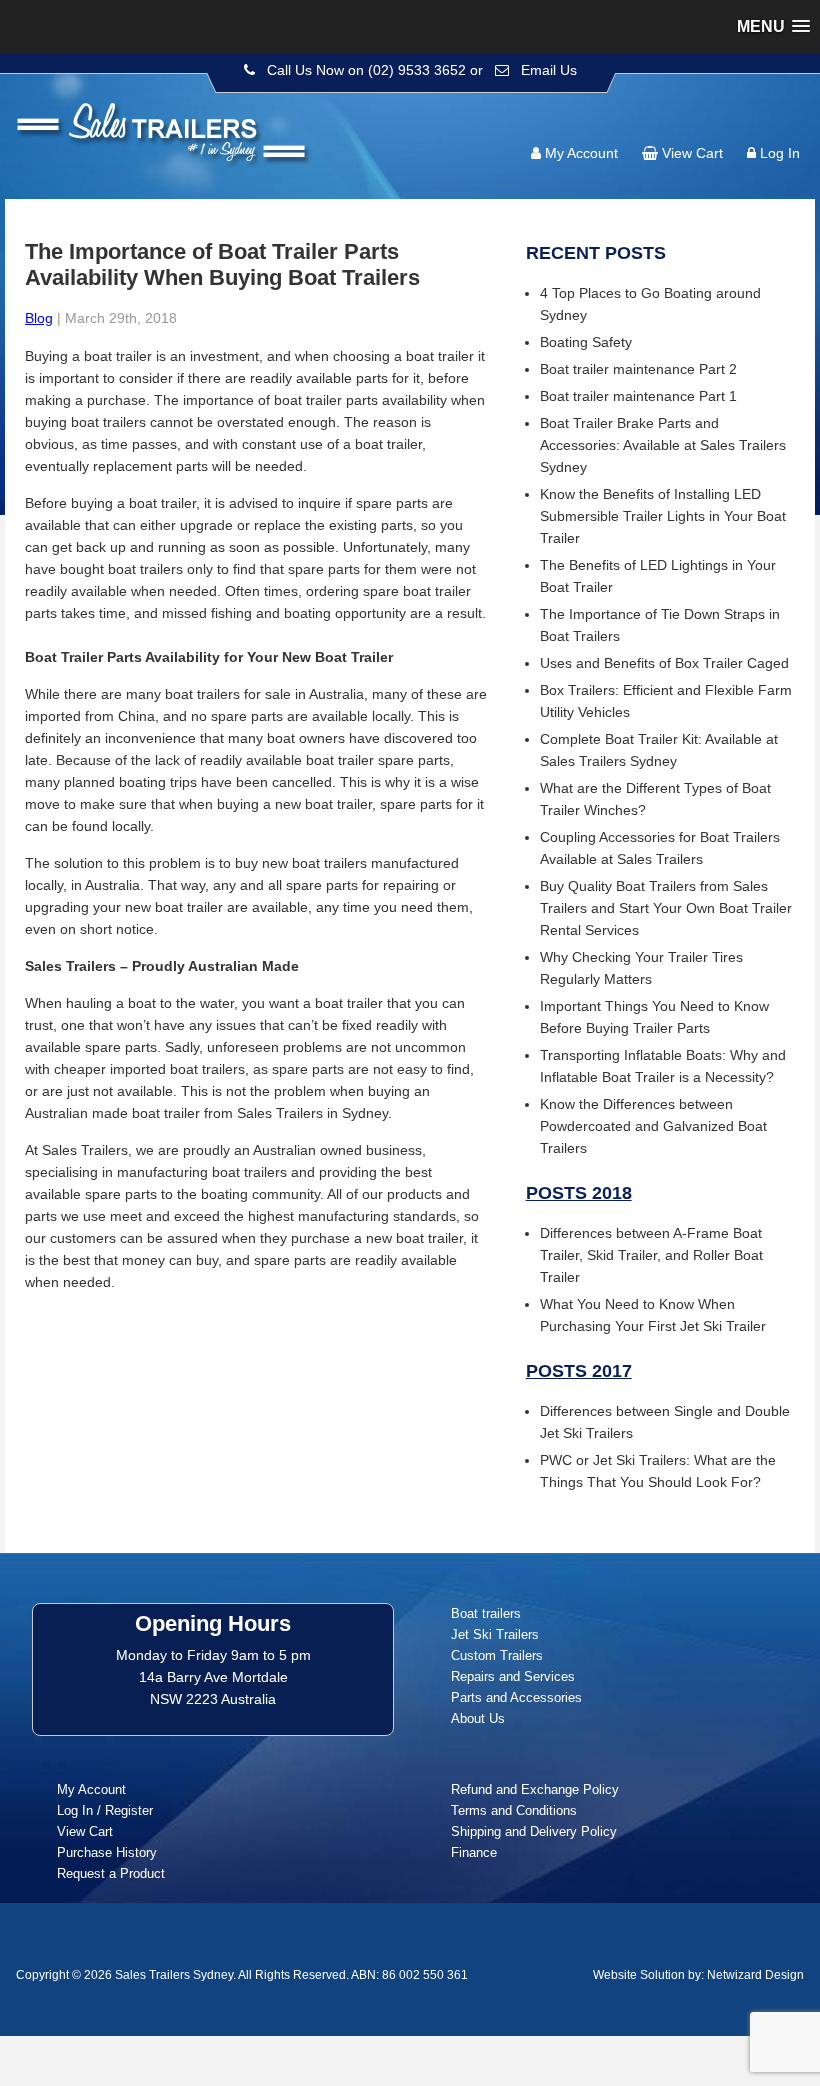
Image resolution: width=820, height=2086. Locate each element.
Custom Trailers (497, 1655)
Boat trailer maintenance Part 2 (638, 369)
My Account (581, 153)
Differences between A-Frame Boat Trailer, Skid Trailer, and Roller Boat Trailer (651, 1255)
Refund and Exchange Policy (535, 1789)
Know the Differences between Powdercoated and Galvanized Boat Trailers (653, 1126)
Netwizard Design (755, 1975)
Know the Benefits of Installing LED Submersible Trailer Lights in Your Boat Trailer (663, 516)
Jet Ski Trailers (495, 1634)
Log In (780, 153)
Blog (39, 318)
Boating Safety (586, 342)
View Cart (692, 153)
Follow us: (746, 115)
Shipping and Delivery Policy (534, 1831)
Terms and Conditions (514, 1810)
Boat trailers (486, 1613)
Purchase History (107, 1852)
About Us (478, 1718)
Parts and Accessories (516, 1697)
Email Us (549, 70)
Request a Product (111, 1873)
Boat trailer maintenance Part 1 (638, 396)
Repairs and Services (513, 1676)
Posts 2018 (579, 1193)
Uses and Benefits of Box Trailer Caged (664, 663)
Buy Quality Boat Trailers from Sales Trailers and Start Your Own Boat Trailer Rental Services (666, 908)
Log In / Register (105, 1810)
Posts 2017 (579, 1371)
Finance (474, 1852)
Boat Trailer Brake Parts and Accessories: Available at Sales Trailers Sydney (663, 445)
